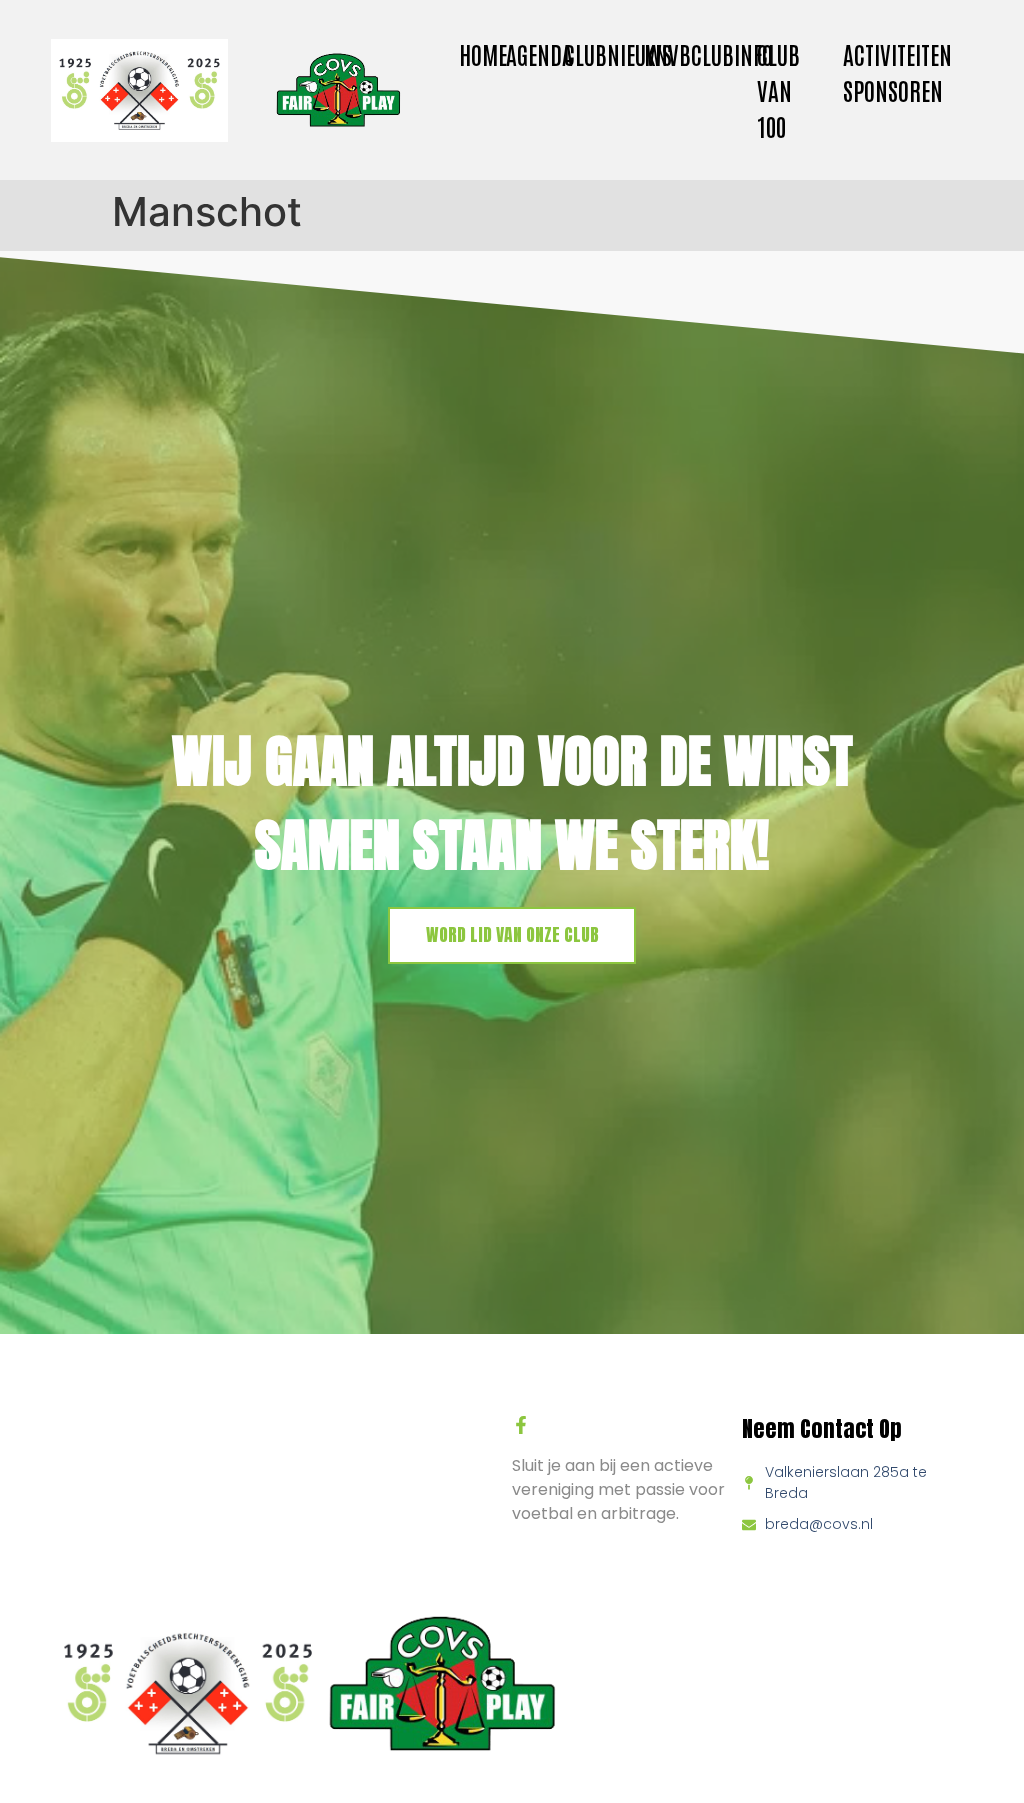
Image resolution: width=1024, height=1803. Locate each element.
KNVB (667, 53)
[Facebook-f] (521, 1425)
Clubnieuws (618, 53)
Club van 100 (778, 89)
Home (483, 53)
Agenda (539, 53)
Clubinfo (732, 53)
